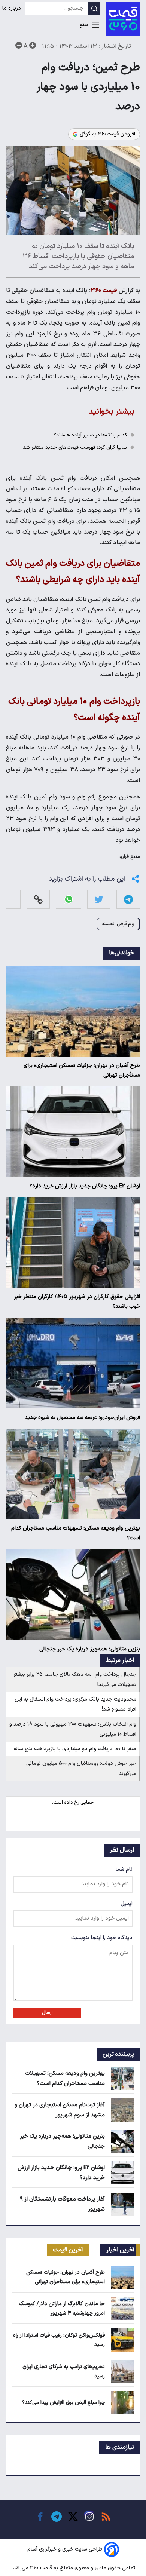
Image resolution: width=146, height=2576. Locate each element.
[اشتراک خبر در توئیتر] (99, 899)
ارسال (47, 2013)
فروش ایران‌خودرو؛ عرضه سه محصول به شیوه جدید (82, 1418)
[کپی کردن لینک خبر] (38, 899)
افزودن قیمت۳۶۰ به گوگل (107, 134)
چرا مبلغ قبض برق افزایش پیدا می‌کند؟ (63, 2403)
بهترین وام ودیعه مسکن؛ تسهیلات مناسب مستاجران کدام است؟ (76, 1533)
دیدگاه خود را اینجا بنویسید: (102, 1938)
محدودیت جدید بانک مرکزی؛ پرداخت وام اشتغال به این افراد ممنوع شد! (75, 1704)
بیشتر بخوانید (112, 412)
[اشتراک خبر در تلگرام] (128, 899)
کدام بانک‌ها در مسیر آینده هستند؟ (90, 435)
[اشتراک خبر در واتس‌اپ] (69, 899)
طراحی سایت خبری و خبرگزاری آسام (65, 2550)
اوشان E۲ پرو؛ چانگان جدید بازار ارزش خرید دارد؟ (85, 1186)
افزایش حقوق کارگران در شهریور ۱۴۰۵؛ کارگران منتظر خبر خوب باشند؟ (77, 1302)
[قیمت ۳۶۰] (123, 19)
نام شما (124, 1869)
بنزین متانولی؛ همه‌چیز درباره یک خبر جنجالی (90, 1649)
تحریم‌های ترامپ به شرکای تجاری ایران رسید (64, 2371)
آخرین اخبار (120, 2250)
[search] (94, 9)
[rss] (106, 2517)
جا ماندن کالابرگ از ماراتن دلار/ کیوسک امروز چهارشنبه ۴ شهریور (62, 2309)
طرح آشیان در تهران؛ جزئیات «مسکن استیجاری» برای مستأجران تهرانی (82, 1071)
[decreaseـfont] (19, 45)
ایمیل (127, 1904)
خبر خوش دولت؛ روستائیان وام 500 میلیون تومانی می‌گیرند (81, 1769)
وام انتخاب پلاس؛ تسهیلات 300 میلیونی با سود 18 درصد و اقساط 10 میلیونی (73, 1729)
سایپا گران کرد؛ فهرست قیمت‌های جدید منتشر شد (75, 447)
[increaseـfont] (33, 45)
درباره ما (12, 8)
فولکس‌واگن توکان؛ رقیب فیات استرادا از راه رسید (59, 2340)
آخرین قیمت (68, 2250)
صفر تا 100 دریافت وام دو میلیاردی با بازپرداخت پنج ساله (75, 1749)
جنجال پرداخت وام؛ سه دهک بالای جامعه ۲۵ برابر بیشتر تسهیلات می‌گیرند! (75, 1680)
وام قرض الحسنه (118, 924)
